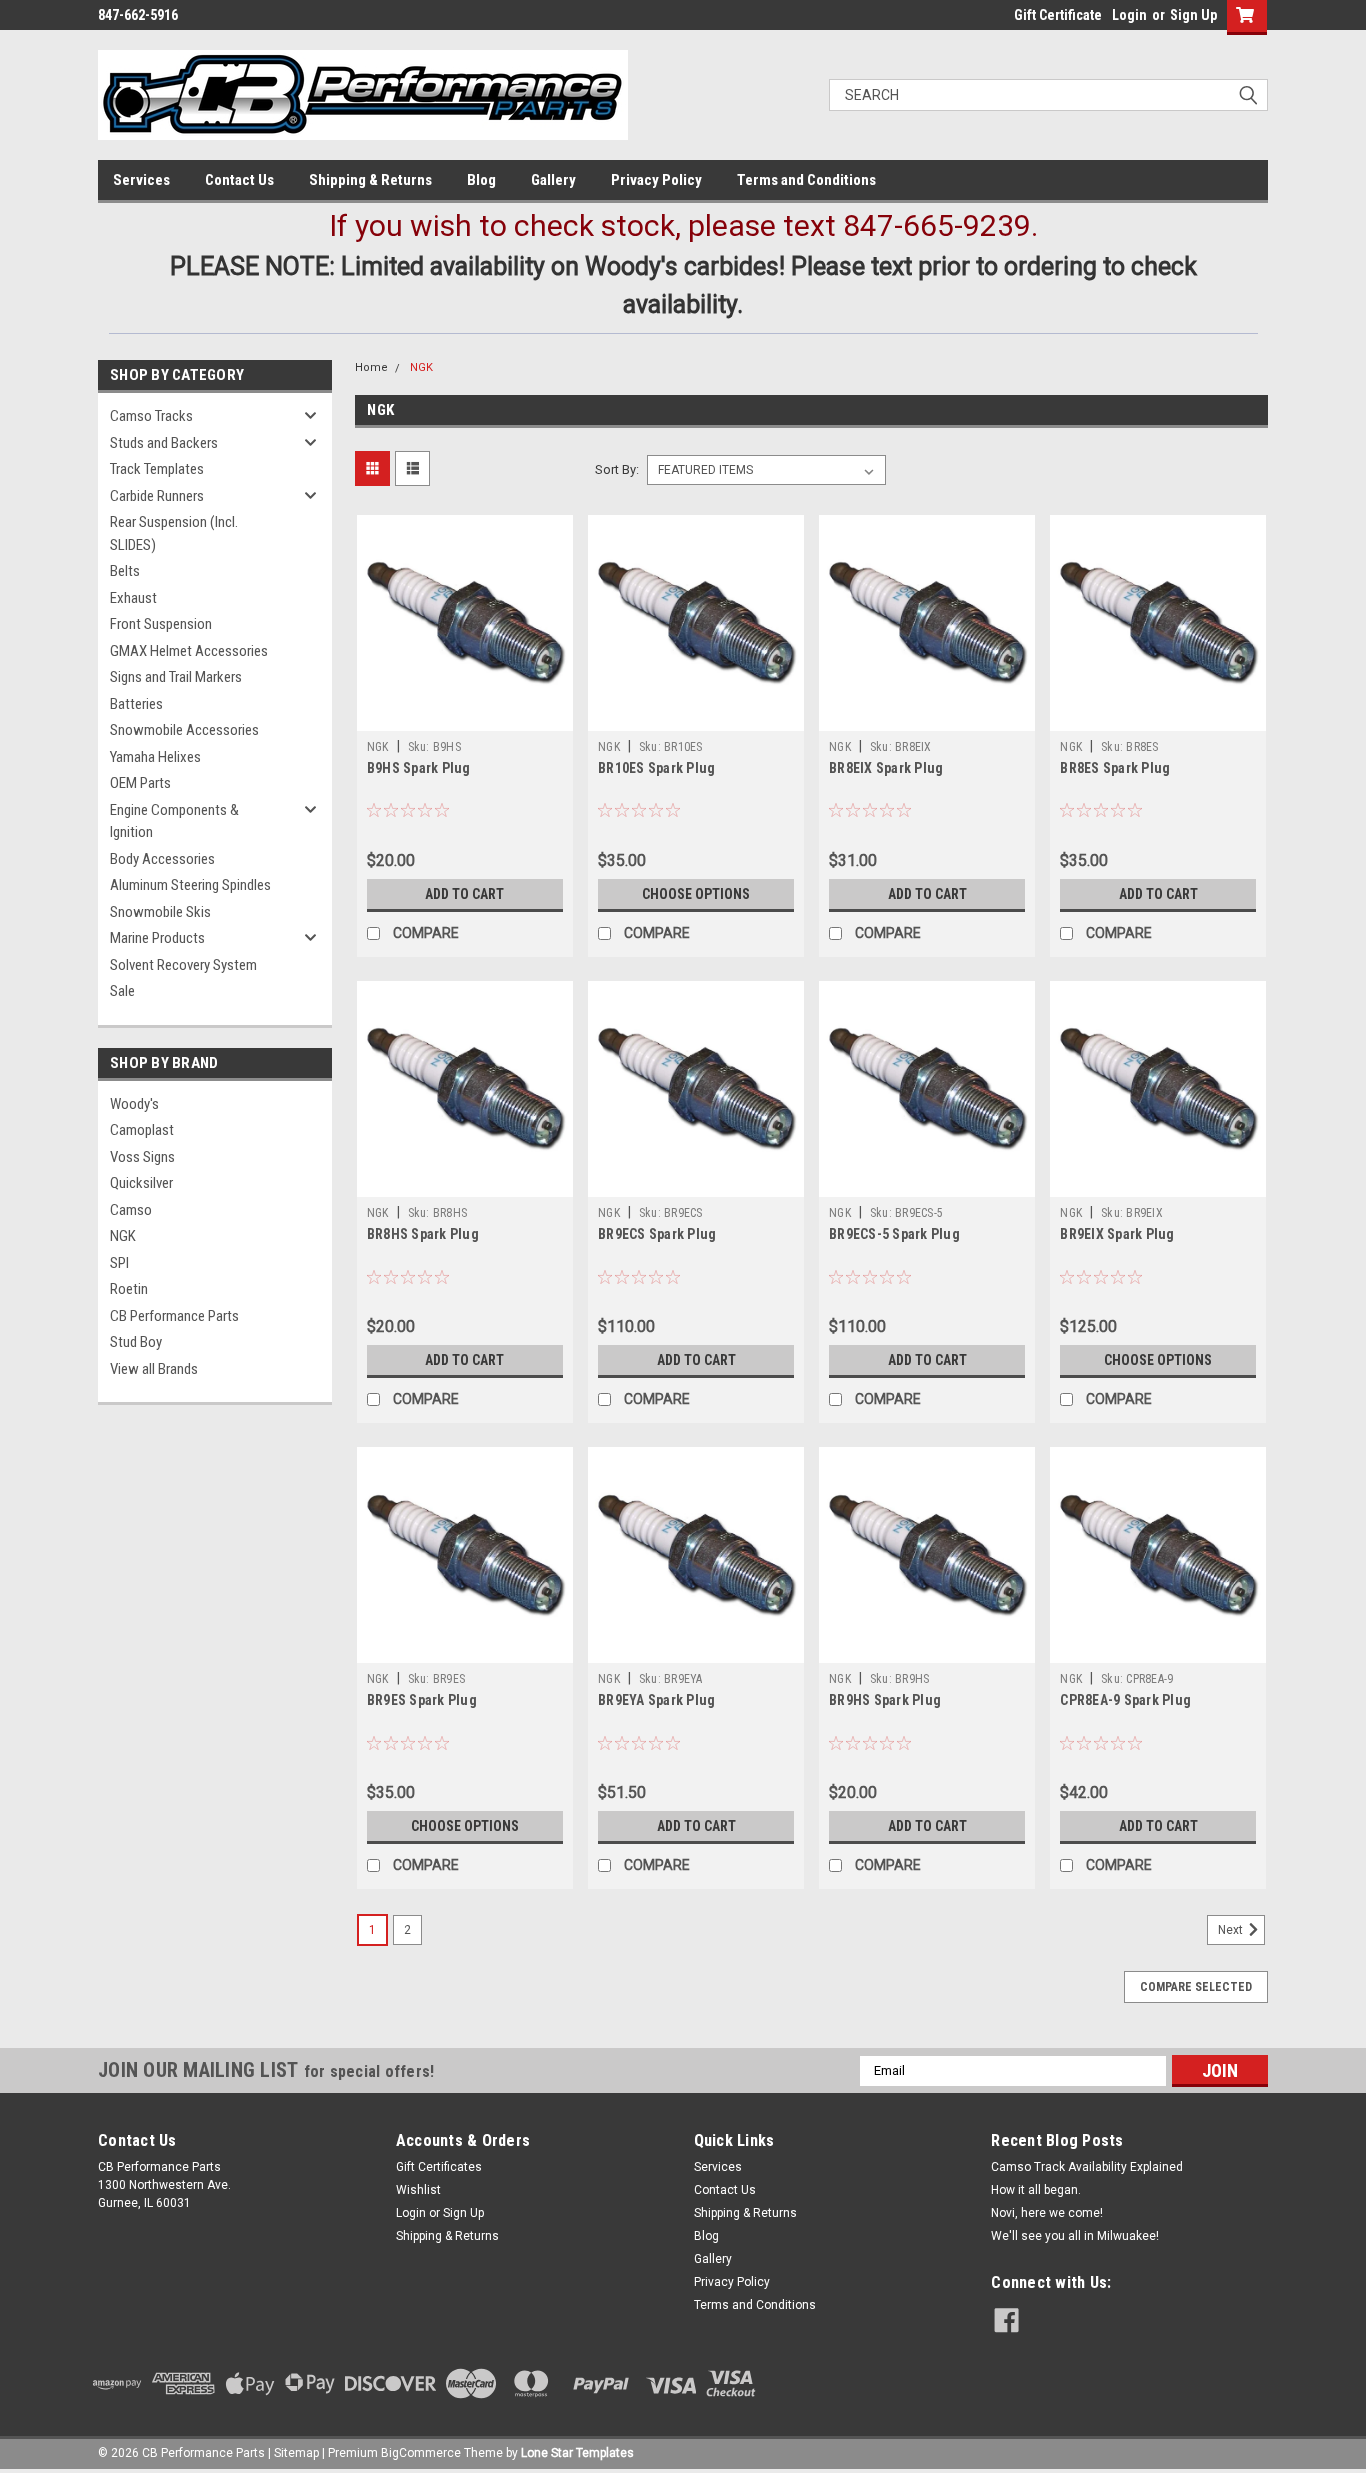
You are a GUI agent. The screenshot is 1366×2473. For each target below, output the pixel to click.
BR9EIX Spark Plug (1117, 1234)
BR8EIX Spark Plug (886, 768)
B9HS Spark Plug (419, 768)
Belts (125, 571)
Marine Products (157, 938)
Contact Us (239, 180)
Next (1232, 1930)
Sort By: (617, 469)
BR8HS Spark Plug (423, 1234)
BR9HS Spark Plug (885, 1700)
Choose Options (696, 894)
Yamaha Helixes (155, 757)
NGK (123, 1236)
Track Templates (157, 469)
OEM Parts (140, 783)
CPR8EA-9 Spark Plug (1125, 1700)
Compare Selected (1196, 1987)
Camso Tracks (151, 416)
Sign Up (1193, 15)
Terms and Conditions (806, 180)
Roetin (129, 1289)
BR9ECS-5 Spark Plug (894, 1234)
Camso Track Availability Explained (1087, 2167)
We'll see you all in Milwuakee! (1075, 2236)
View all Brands (154, 1369)
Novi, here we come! (1047, 2213)
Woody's (134, 1104)
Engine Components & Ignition (174, 821)
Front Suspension (161, 624)
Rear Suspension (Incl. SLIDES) (174, 533)
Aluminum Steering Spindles (190, 885)
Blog (481, 180)
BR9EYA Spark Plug (656, 1700)
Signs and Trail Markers (176, 677)
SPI (119, 1263)
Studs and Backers (164, 443)
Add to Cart (464, 894)
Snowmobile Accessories (184, 730)
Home (371, 367)
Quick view (465, 716)
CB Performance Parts (174, 1316)
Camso (131, 1210)
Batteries (136, 704)
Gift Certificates (439, 2167)
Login (1129, 15)
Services (141, 180)
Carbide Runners (157, 496)
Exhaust (133, 598)
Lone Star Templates (577, 2453)
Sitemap (296, 2453)
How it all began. (1036, 2190)
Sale (122, 991)
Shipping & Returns (370, 180)
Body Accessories (162, 859)
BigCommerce (421, 2453)
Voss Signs (142, 1157)
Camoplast (142, 1130)
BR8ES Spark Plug (1115, 768)
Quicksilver (141, 1183)
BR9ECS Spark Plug (657, 1234)
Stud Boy (136, 1342)
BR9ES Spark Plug (422, 1700)
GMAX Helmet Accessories (189, 651)
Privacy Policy (656, 180)
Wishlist (418, 2190)
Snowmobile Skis (160, 912)
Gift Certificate (1058, 15)
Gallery (553, 180)
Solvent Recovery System (183, 965)
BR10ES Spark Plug (656, 768)
